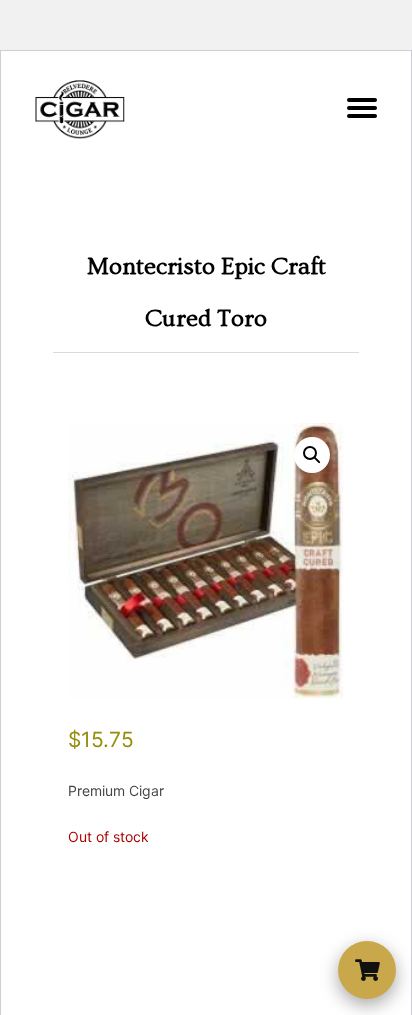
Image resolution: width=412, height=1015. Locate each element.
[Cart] (367, 970)
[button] (312, 455)
